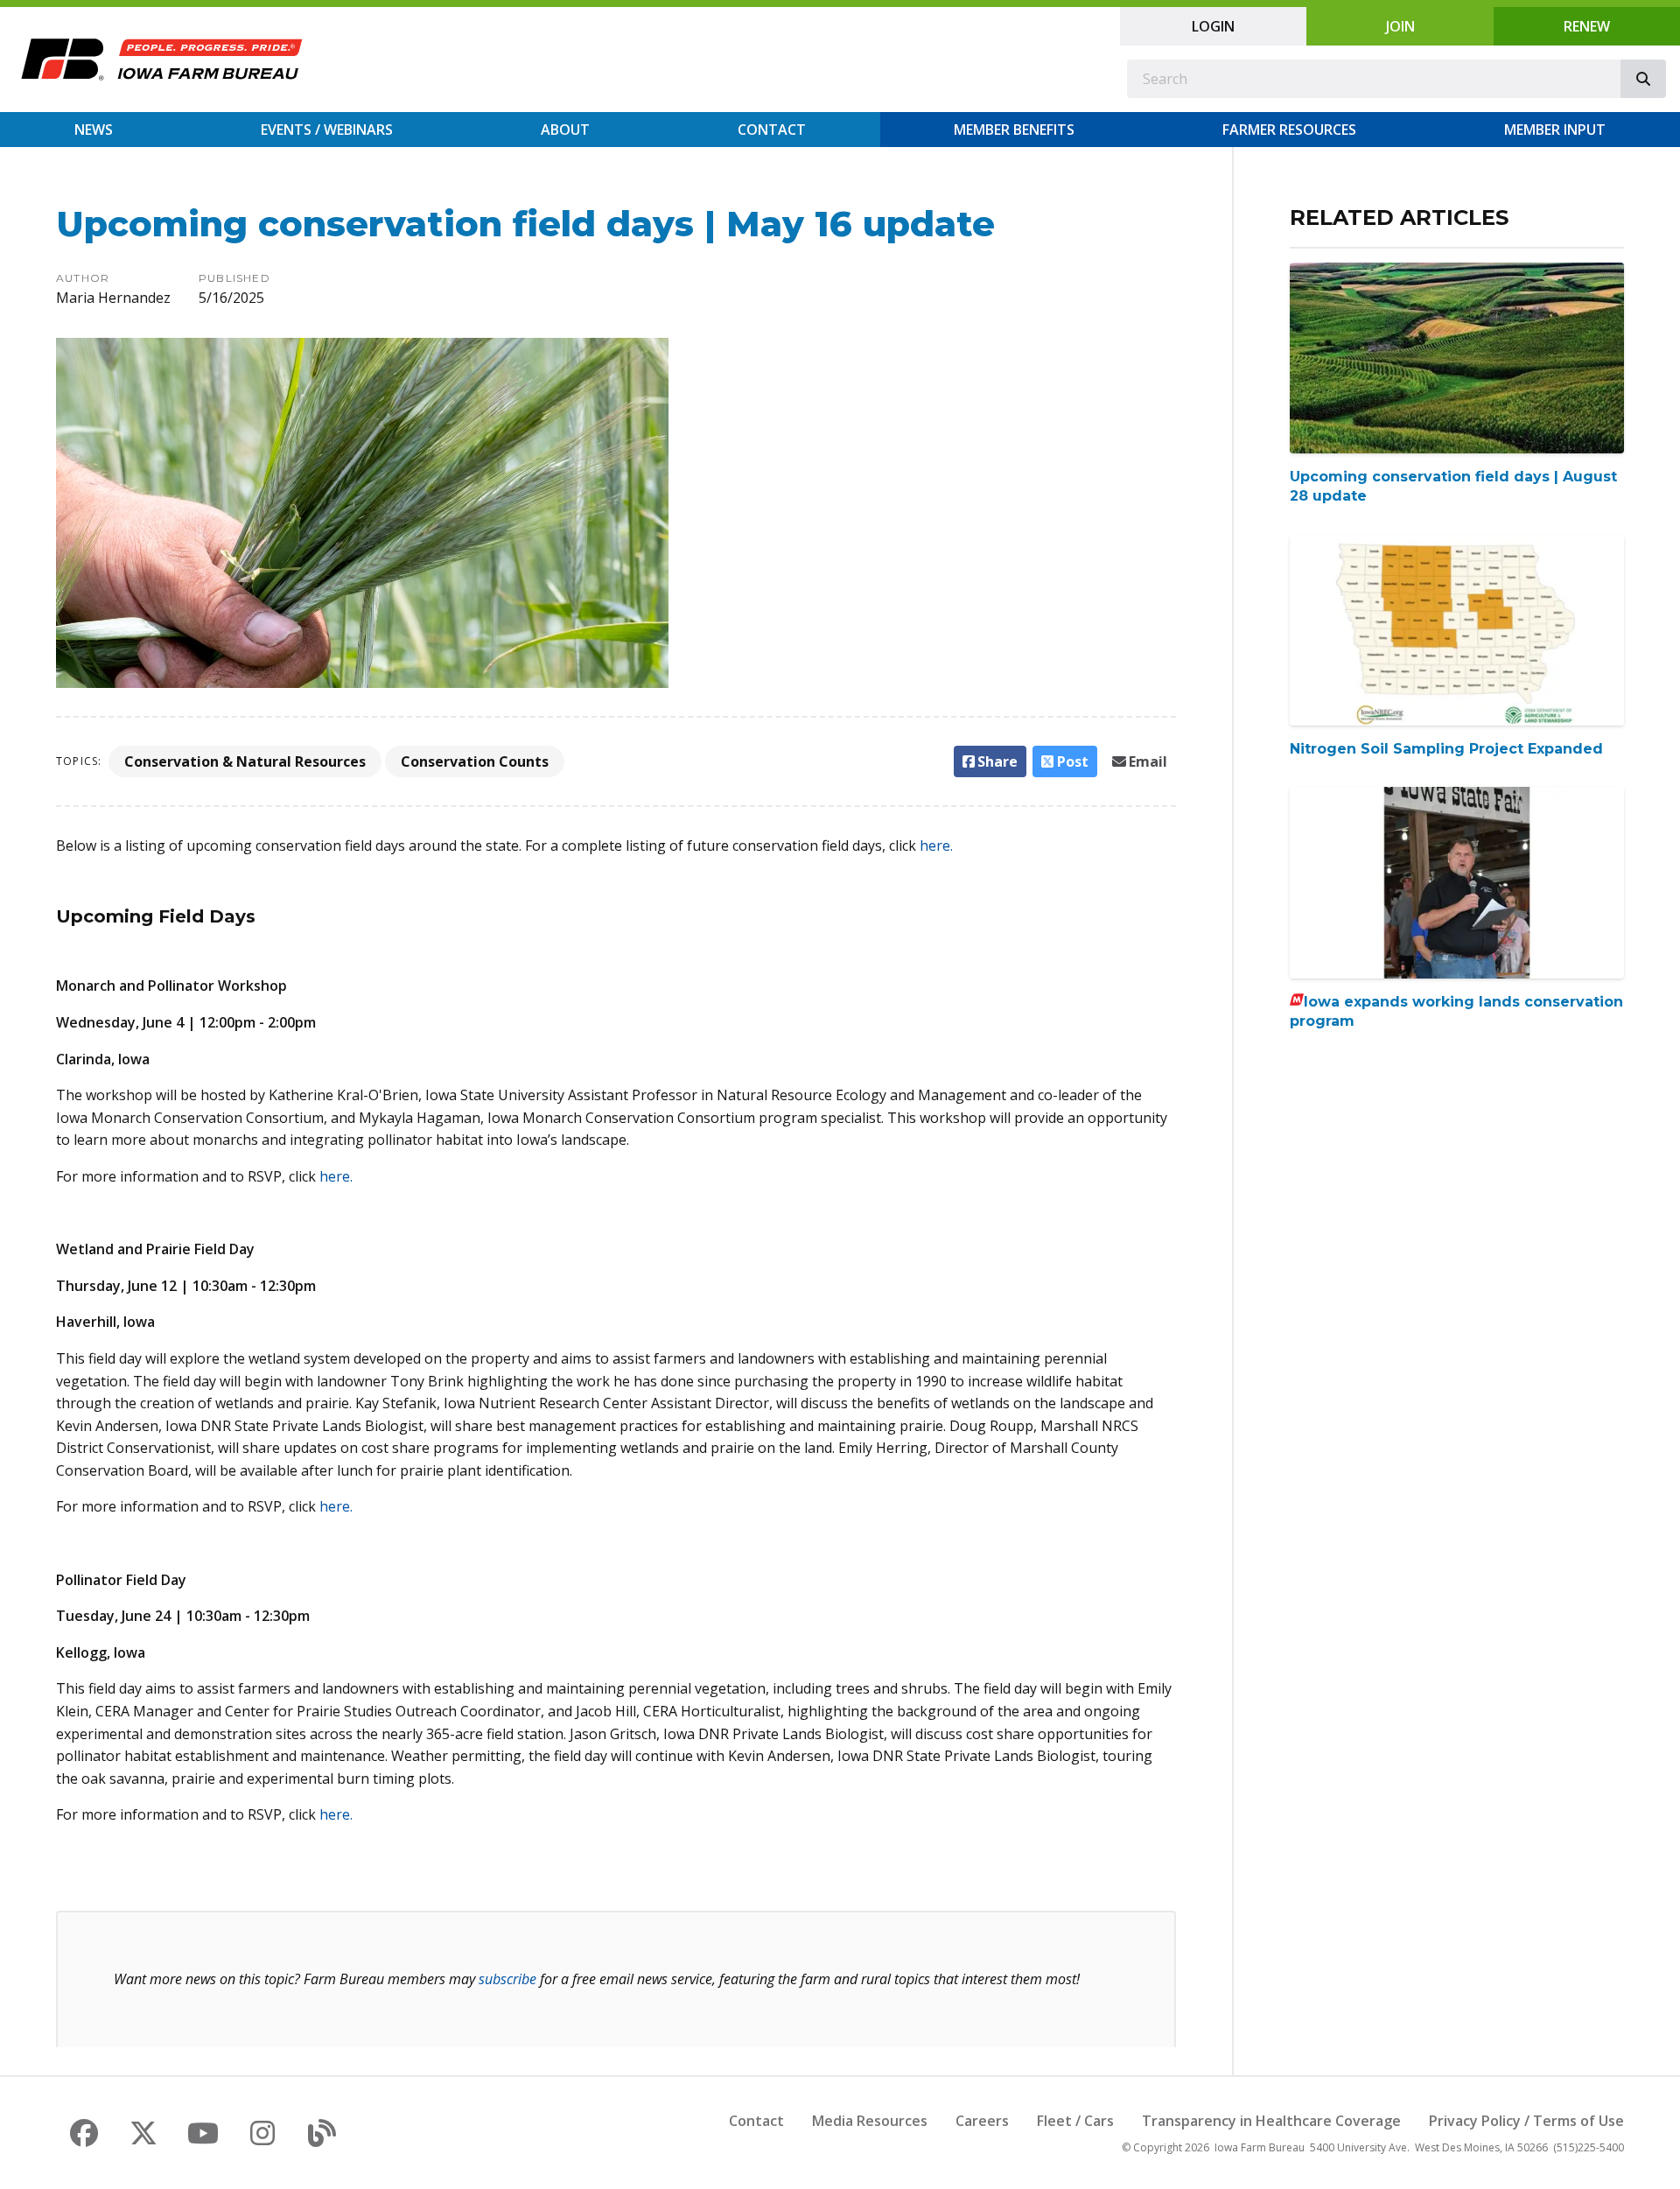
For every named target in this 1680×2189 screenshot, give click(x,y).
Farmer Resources (1289, 130)
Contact (772, 130)
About (565, 130)
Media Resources (870, 2121)
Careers (982, 2121)
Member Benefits (1014, 130)
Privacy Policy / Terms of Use (1526, 2121)
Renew (1587, 26)
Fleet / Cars (1075, 2121)
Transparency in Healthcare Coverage (1271, 2121)
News (94, 130)
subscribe (507, 1979)
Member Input (1555, 130)
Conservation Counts (475, 761)
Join (1400, 26)
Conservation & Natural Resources (245, 761)
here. (936, 845)
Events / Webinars (327, 130)
